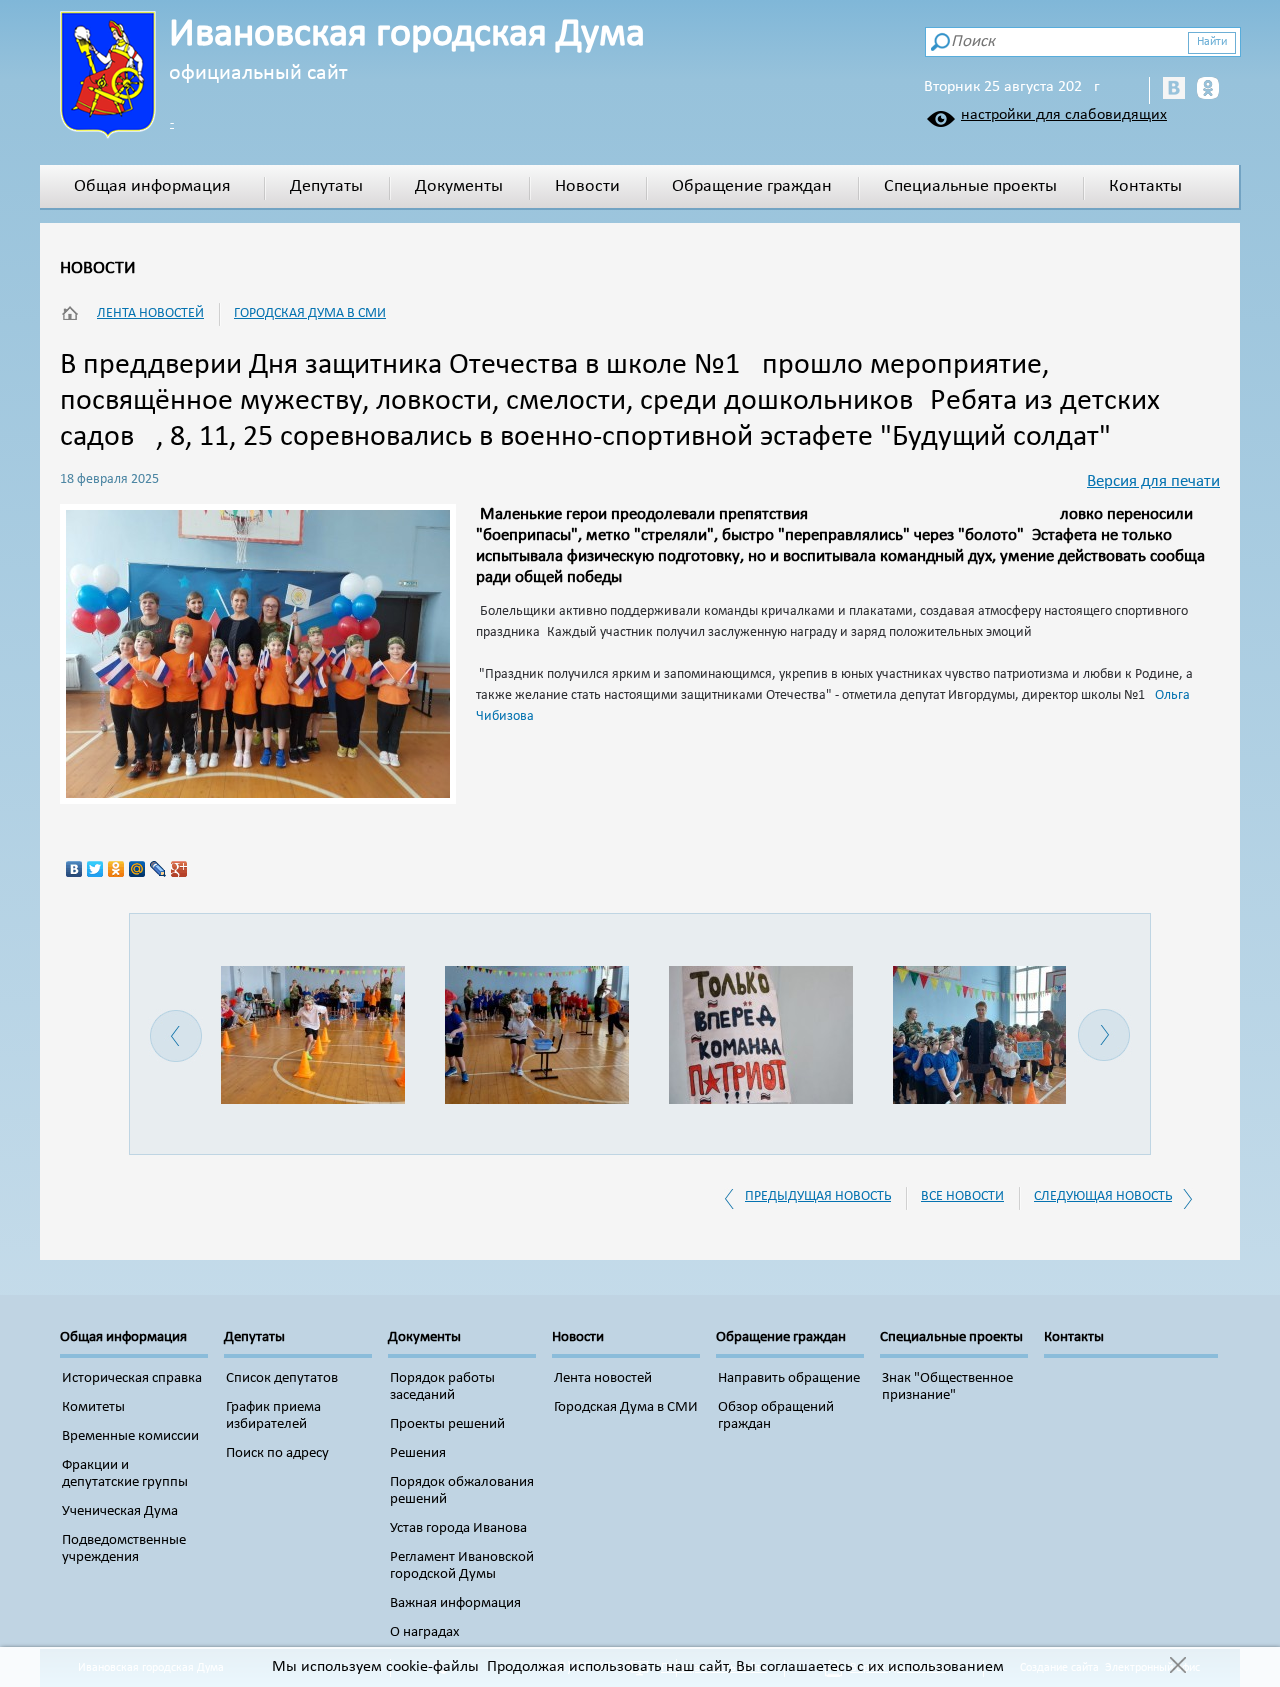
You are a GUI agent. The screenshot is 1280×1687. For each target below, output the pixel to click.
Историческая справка (132, 1378)
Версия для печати (1153, 481)
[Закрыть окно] (1177, 1667)
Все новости (962, 1196)
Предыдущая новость (818, 1196)
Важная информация (455, 1603)
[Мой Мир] (137, 869)
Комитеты (93, 1407)
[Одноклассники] (116, 869)
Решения (418, 1453)
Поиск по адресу (277, 1453)
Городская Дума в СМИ (310, 313)
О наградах (425, 1632)
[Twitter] (95, 869)
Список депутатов (282, 1378)
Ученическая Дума (120, 1511)
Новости (587, 186)
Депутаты (326, 186)
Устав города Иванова (458, 1528)
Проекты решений (447, 1424)
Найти (1212, 42)
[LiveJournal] (158, 869)
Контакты (1145, 186)
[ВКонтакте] (74, 869)
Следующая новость (1103, 1196)
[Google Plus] (179, 869)
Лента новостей (150, 313)
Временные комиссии (130, 1436)
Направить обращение (789, 1378)
